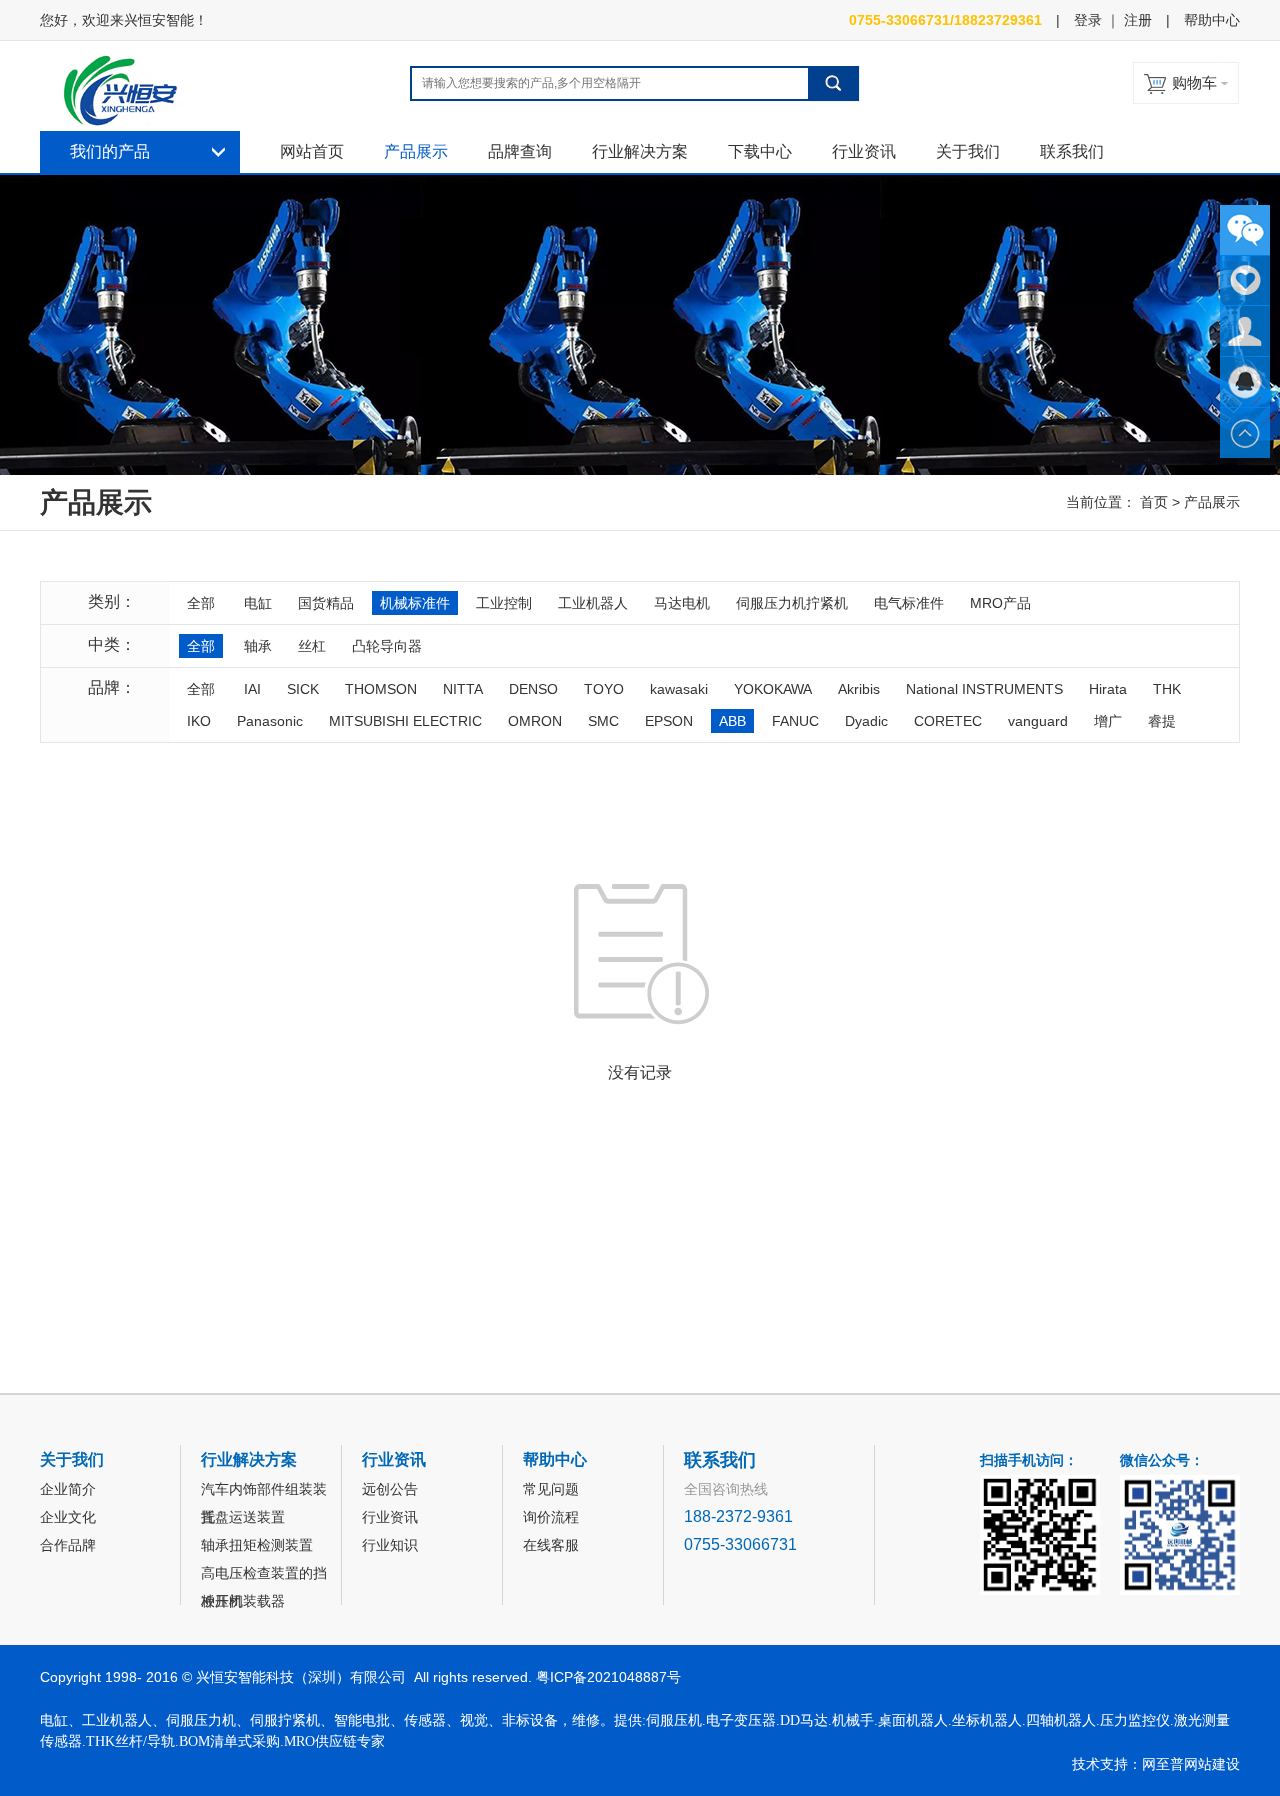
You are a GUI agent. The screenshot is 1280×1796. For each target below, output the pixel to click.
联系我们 (1072, 151)
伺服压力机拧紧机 (792, 603)
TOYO (604, 689)
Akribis (859, 689)
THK (1167, 689)
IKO (199, 721)
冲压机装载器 (243, 1601)
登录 (1088, 20)
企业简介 (68, 1489)
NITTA (463, 689)
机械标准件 (415, 603)
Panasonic (270, 721)
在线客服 (551, 1545)
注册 (1138, 20)
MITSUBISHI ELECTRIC (405, 721)
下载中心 (760, 151)
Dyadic (866, 721)
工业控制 (504, 603)
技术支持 (1100, 1764)
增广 (1108, 721)
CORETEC (948, 721)
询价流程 (551, 1517)
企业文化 (68, 1517)
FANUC (795, 721)
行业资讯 (864, 151)
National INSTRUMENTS (984, 689)
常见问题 (551, 1489)
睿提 (1162, 721)
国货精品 (326, 603)
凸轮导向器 (387, 646)
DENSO (533, 689)
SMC (603, 721)
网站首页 (312, 151)
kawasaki (679, 689)
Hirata (1108, 689)
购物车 (1194, 82)
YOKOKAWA (773, 689)
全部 (201, 603)
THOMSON (381, 689)
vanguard (1038, 721)
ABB (732, 721)
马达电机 (682, 603)
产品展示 (416, 151)
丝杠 (312, 646)
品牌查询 (520, 151)
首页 (1154, 502)
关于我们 (968, 151)
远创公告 (390, 1489)
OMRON (535, 721)
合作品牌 (68, 1545)
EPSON (669, 721)
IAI (252, 689)
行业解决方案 (640, 151)
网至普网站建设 (1191, 1764)
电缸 (258, 603)
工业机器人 (593, 603)
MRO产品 (1000, 603)
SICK (303, 689)
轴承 (258, 646)
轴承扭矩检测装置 (257, 1545)
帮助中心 (1212, 20)
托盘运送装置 (243, 1517)
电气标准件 (909, 603)
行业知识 (390, 1545)
